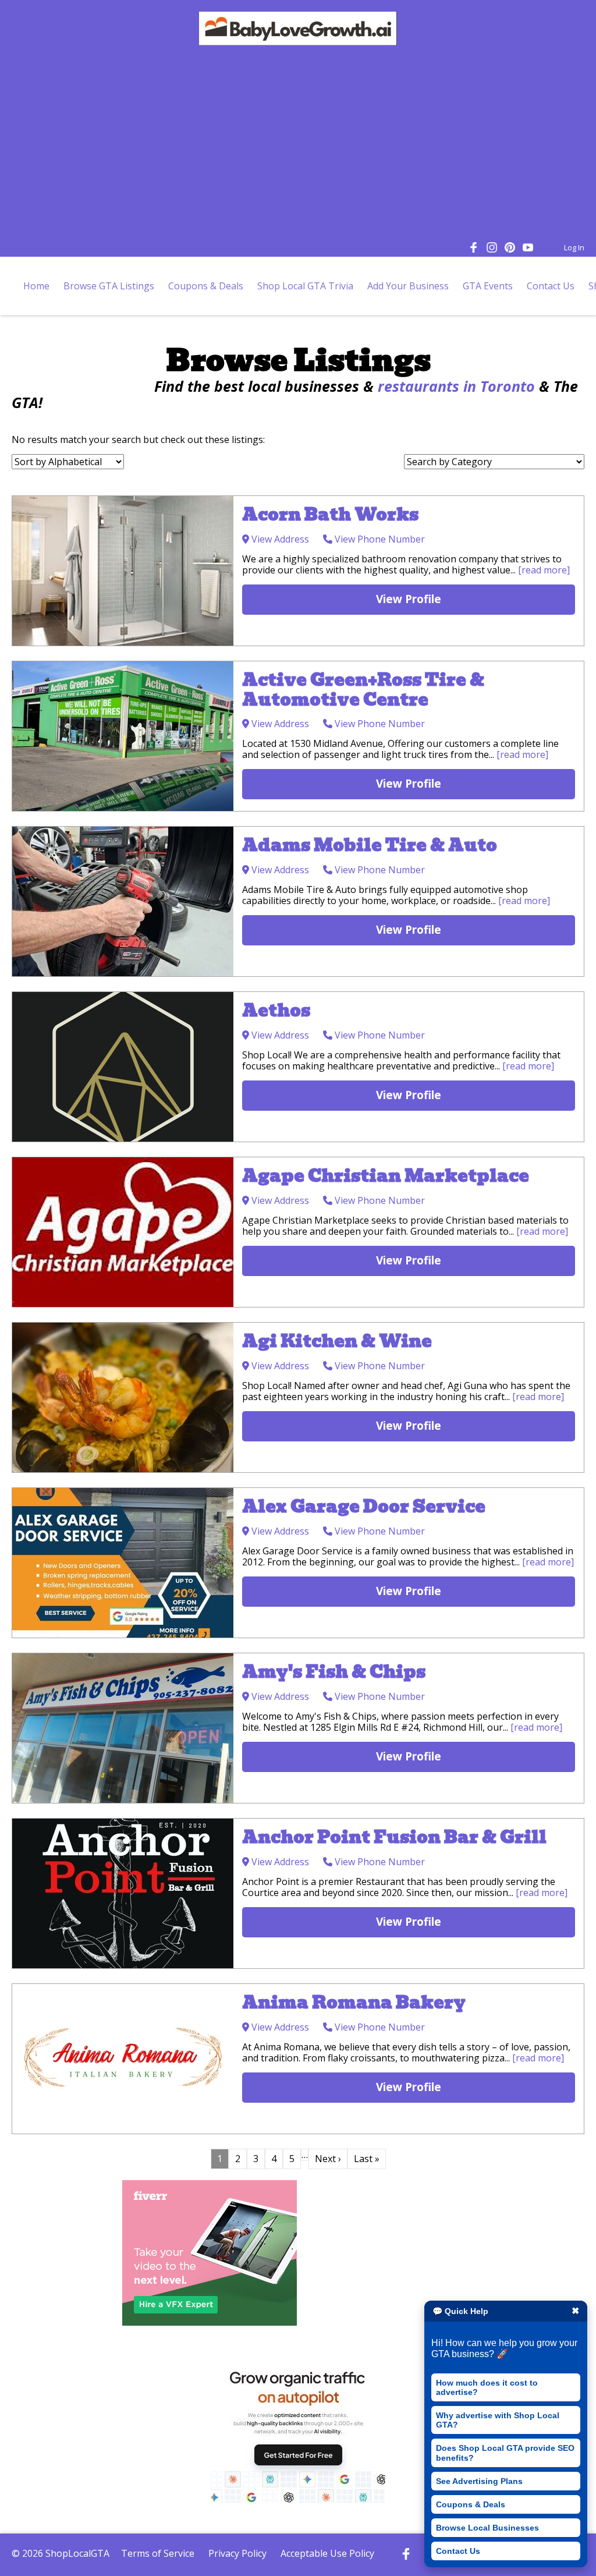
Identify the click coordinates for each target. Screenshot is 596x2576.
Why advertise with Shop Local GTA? (498, 2420)
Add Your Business (408, 286)
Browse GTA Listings (109, 286)
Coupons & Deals (471, 2504)
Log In (574, 247)
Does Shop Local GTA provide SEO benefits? (505, 2453)
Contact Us (458, 2551)
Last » (367, 2159)
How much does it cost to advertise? (487, 2387)
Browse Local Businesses (487, 2528)
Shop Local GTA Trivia (305, 286)
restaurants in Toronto (456, 386)
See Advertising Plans (479, 2481)
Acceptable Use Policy (327, 2553)
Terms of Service (158, 2553)
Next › (328, 2159)
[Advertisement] (298, 145)
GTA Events (488, 286)
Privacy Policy (237, 2553)
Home (36, 286)
